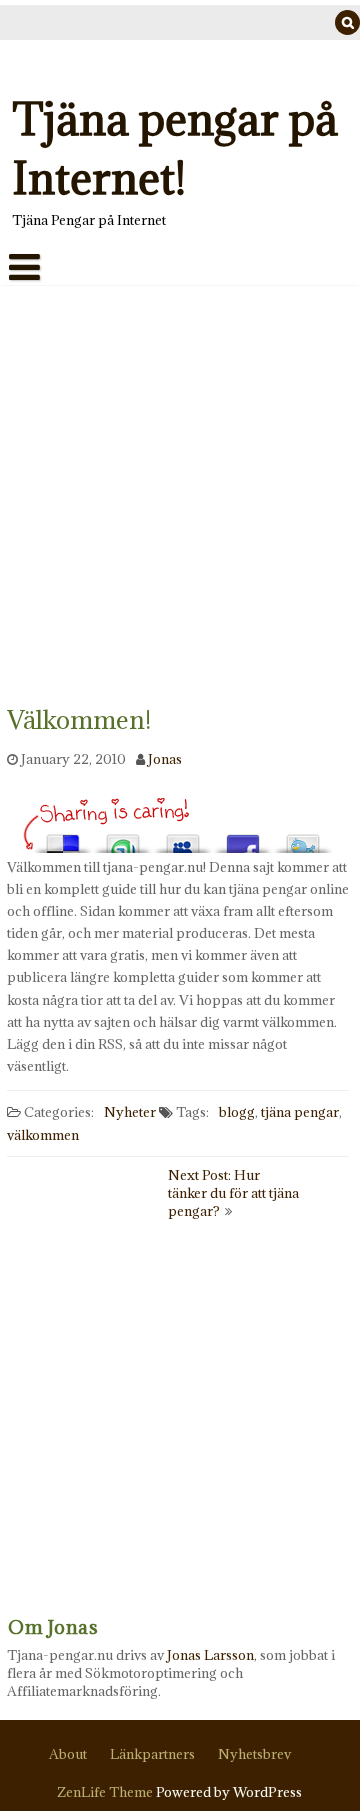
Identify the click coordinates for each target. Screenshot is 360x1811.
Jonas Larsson (210, 1655)
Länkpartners (152, 1754)
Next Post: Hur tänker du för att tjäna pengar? (233, 1193)
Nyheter (130, 1111)
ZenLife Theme (107, 1792)
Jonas (165, 758)
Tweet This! (303, 837)
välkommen (43, 1134)
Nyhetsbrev (254, 1754)
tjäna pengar (300, 1111)
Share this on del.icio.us (63, 837)
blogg (237, 1111)
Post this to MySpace (183, 837)
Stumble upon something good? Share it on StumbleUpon (123, 837)
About (68, 1754)
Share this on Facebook (243, 837)
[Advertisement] (180, 475)
